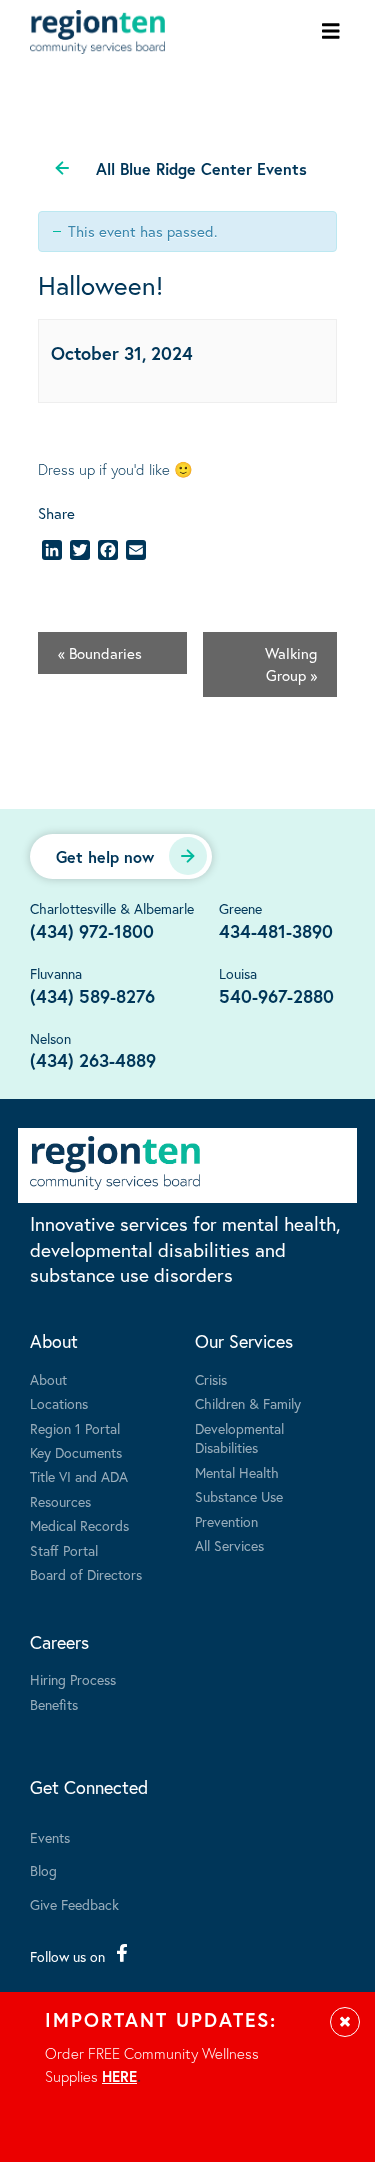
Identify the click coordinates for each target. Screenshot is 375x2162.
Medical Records (79, 1525)
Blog (43, 1870)
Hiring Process (73, 1679)
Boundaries (100, 653)
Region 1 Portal (75, 1428)
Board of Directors (86, 1574)
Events (50, 1837)
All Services (229, 1545)
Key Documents (76, 1452)
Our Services (244, 1341)
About (54, 1341)
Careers (59, 1642)
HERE (119, 2076)
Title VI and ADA (79, 1476)
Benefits (54, 1704)
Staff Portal (64, 1550)
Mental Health (237, 1472)
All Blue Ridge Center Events (201, 168)
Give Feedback (74, 1904)
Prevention (226, 1521)
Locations (59, 1403)
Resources (60, 1501)
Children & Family (248, 1403)
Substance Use (239, 1496)
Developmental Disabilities (239, 1438)
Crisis (211, 1379)
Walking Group (291, 664)
